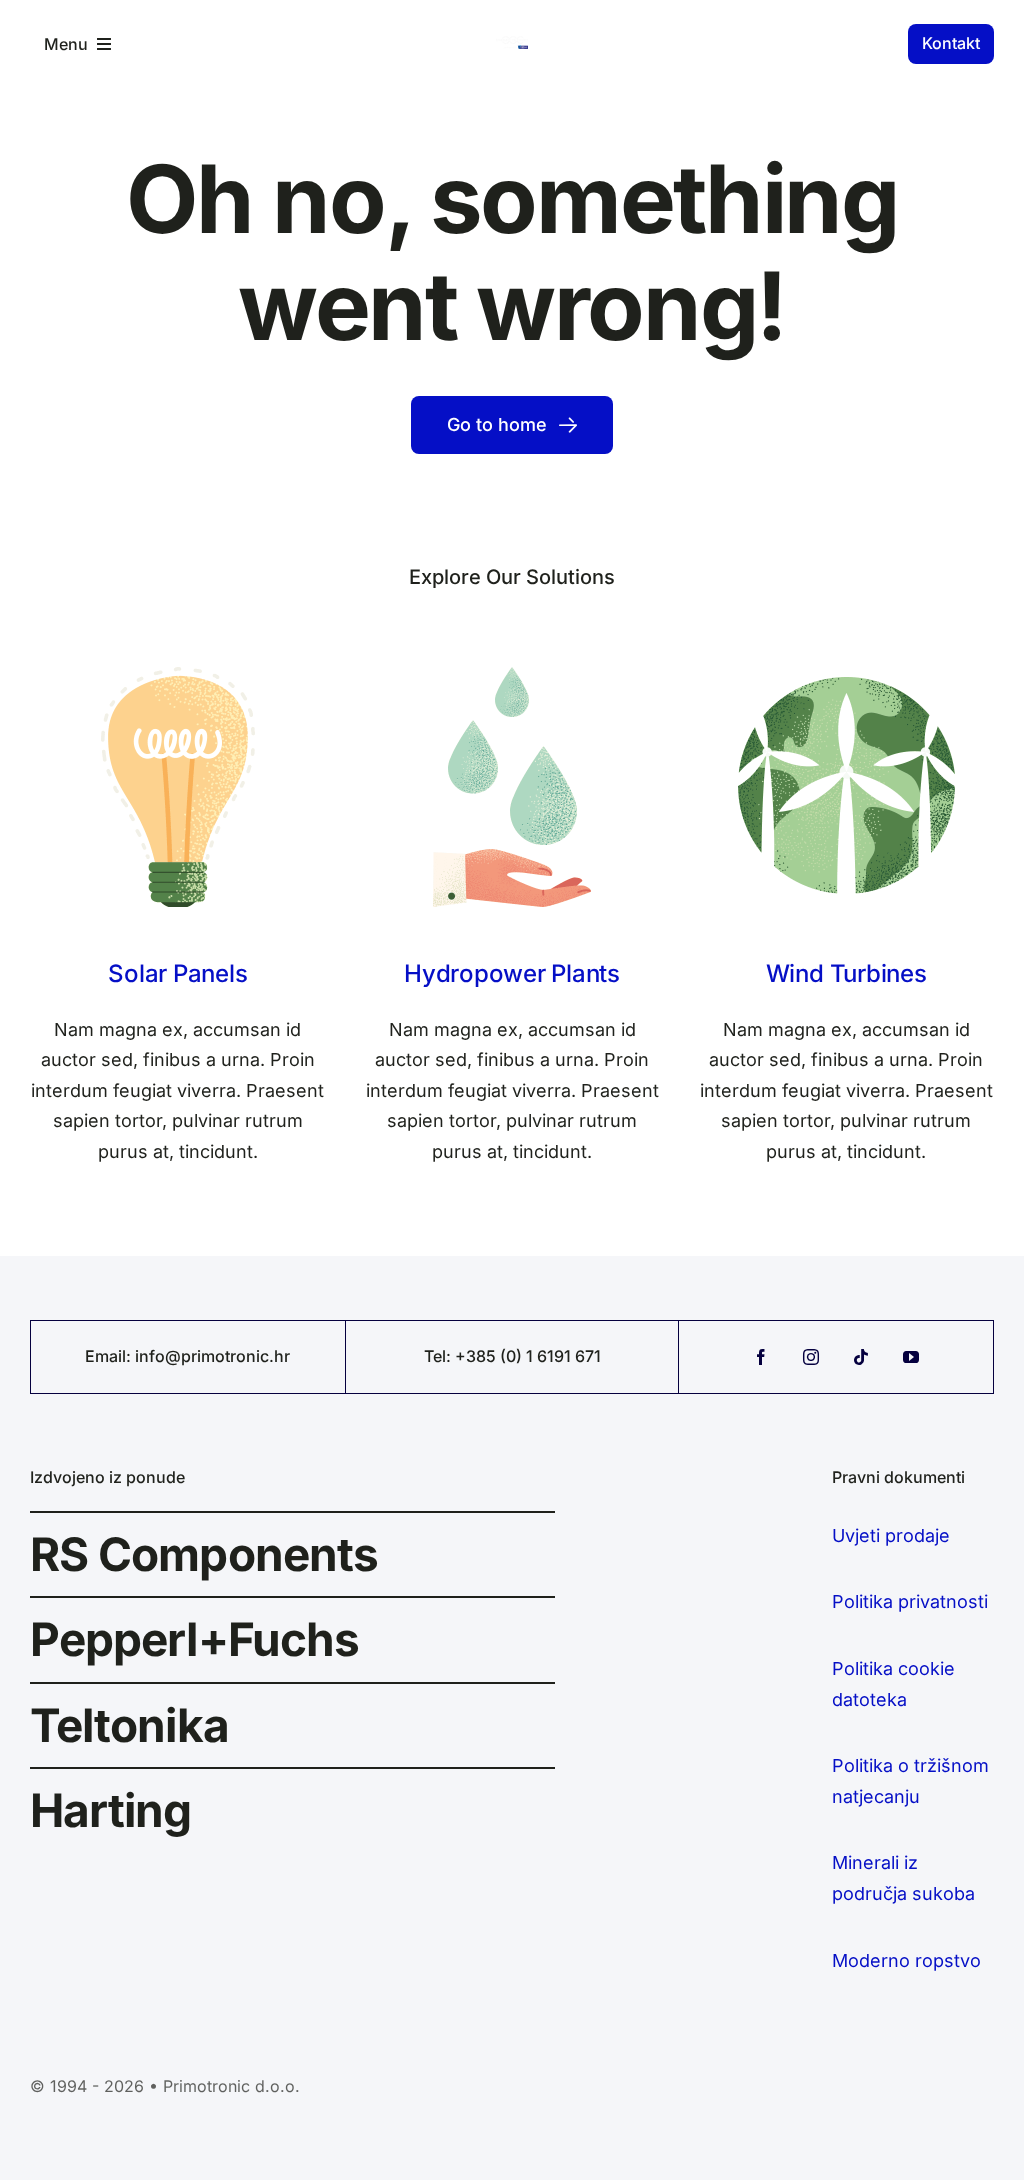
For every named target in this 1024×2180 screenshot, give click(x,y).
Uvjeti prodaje (891, 1535)
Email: (110, 1356)
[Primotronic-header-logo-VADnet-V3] (512, 44)
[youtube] (911, 1357)
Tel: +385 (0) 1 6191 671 (512, 1356)
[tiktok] (861, 1357)
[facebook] (761, 1357)
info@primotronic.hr (212, 1356)
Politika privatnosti (910, 1601)
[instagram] (811, 1357)
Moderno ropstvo (906, 1960)
